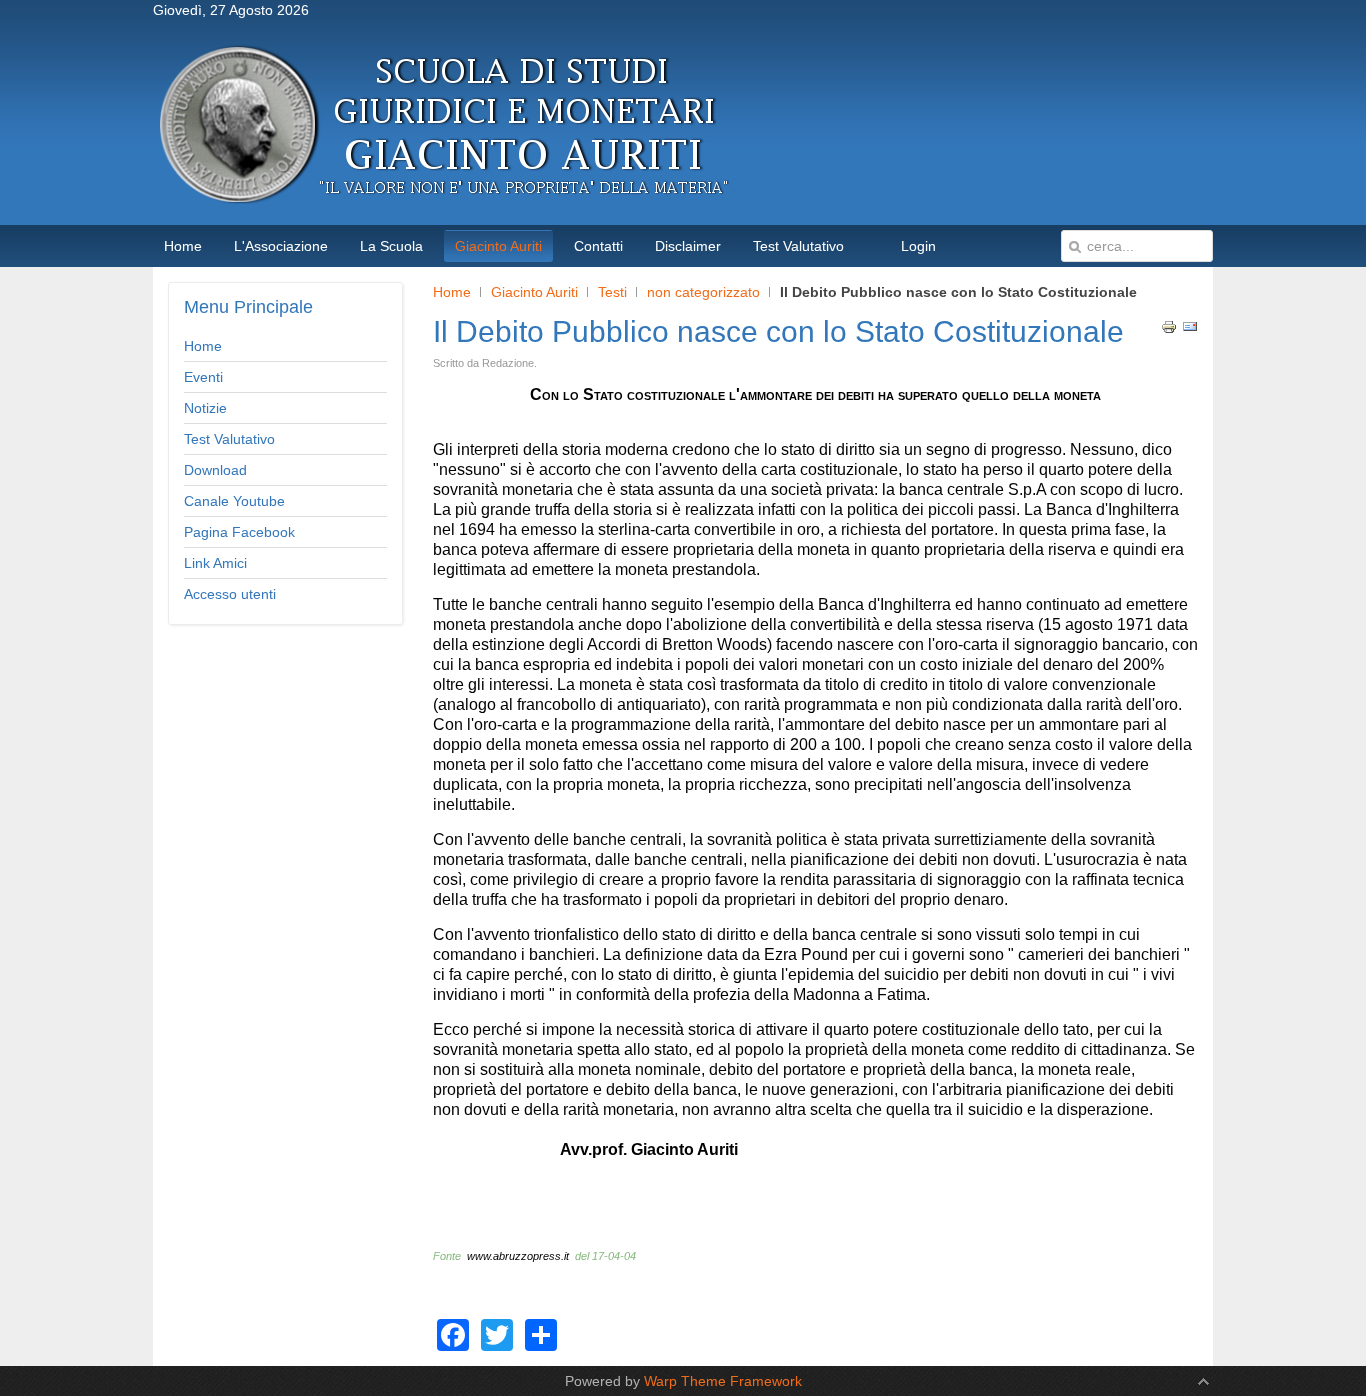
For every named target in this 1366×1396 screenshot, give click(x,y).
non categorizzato (703, 292)
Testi (612, 292)
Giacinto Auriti (534, 292)
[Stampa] (1169, 330)
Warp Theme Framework (723, 1381)
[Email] (1190, 330)
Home (452, 292)
